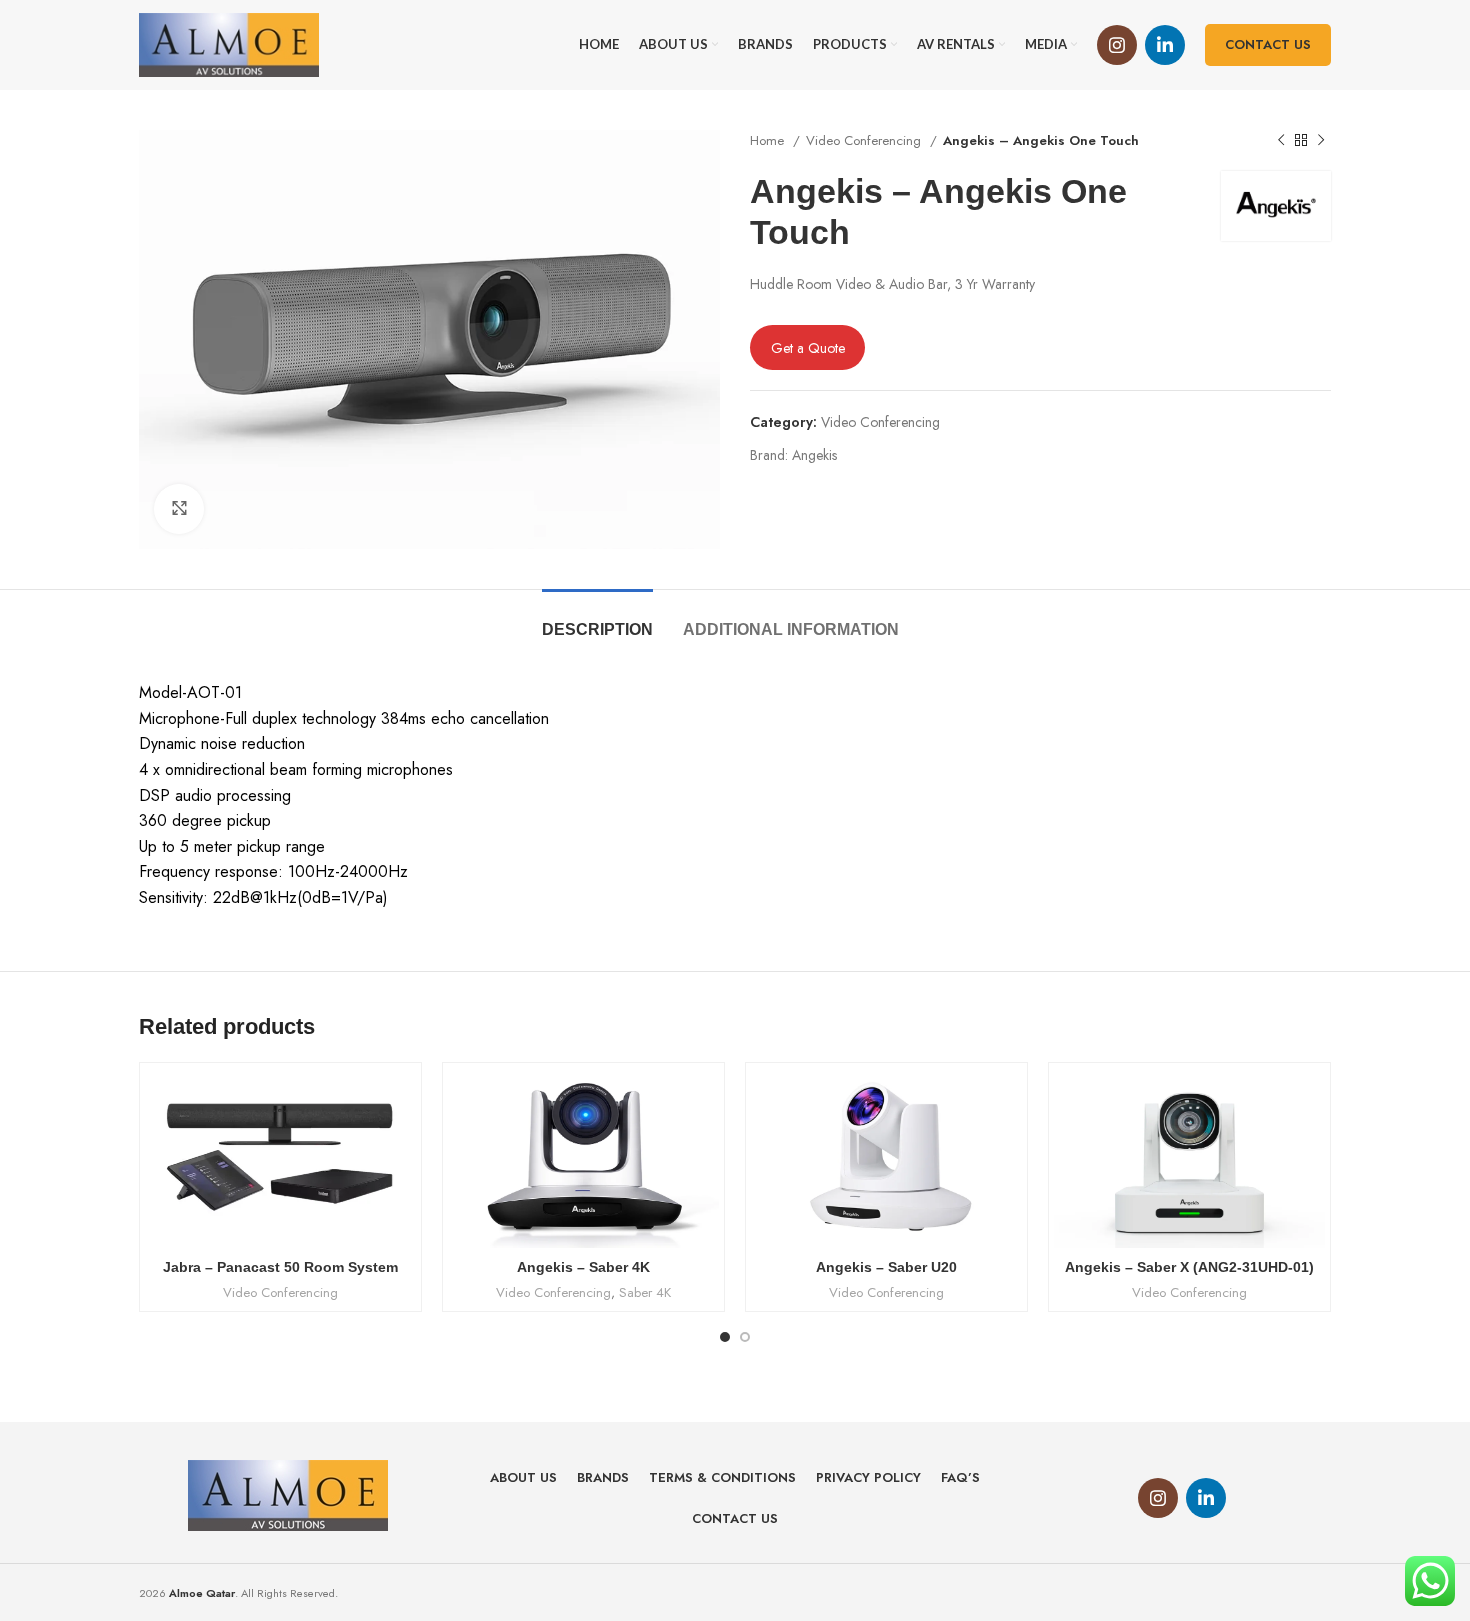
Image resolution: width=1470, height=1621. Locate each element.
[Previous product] (1281, 141)
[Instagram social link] (1117, 45)
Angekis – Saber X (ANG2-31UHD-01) (1189, 1267)
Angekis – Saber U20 (886, 1267)
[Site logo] (229, 43)
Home (769, 140)
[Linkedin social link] (1165, 45)
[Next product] (1321, 141)
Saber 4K (645, 1293)
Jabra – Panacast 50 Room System (280, 1267)
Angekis (814, 455)
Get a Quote (808, 348)
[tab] (597, 619)
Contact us (1268, 44)
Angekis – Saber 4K (583, 1267)
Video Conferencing (865, 140)
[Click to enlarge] (179, 509)
